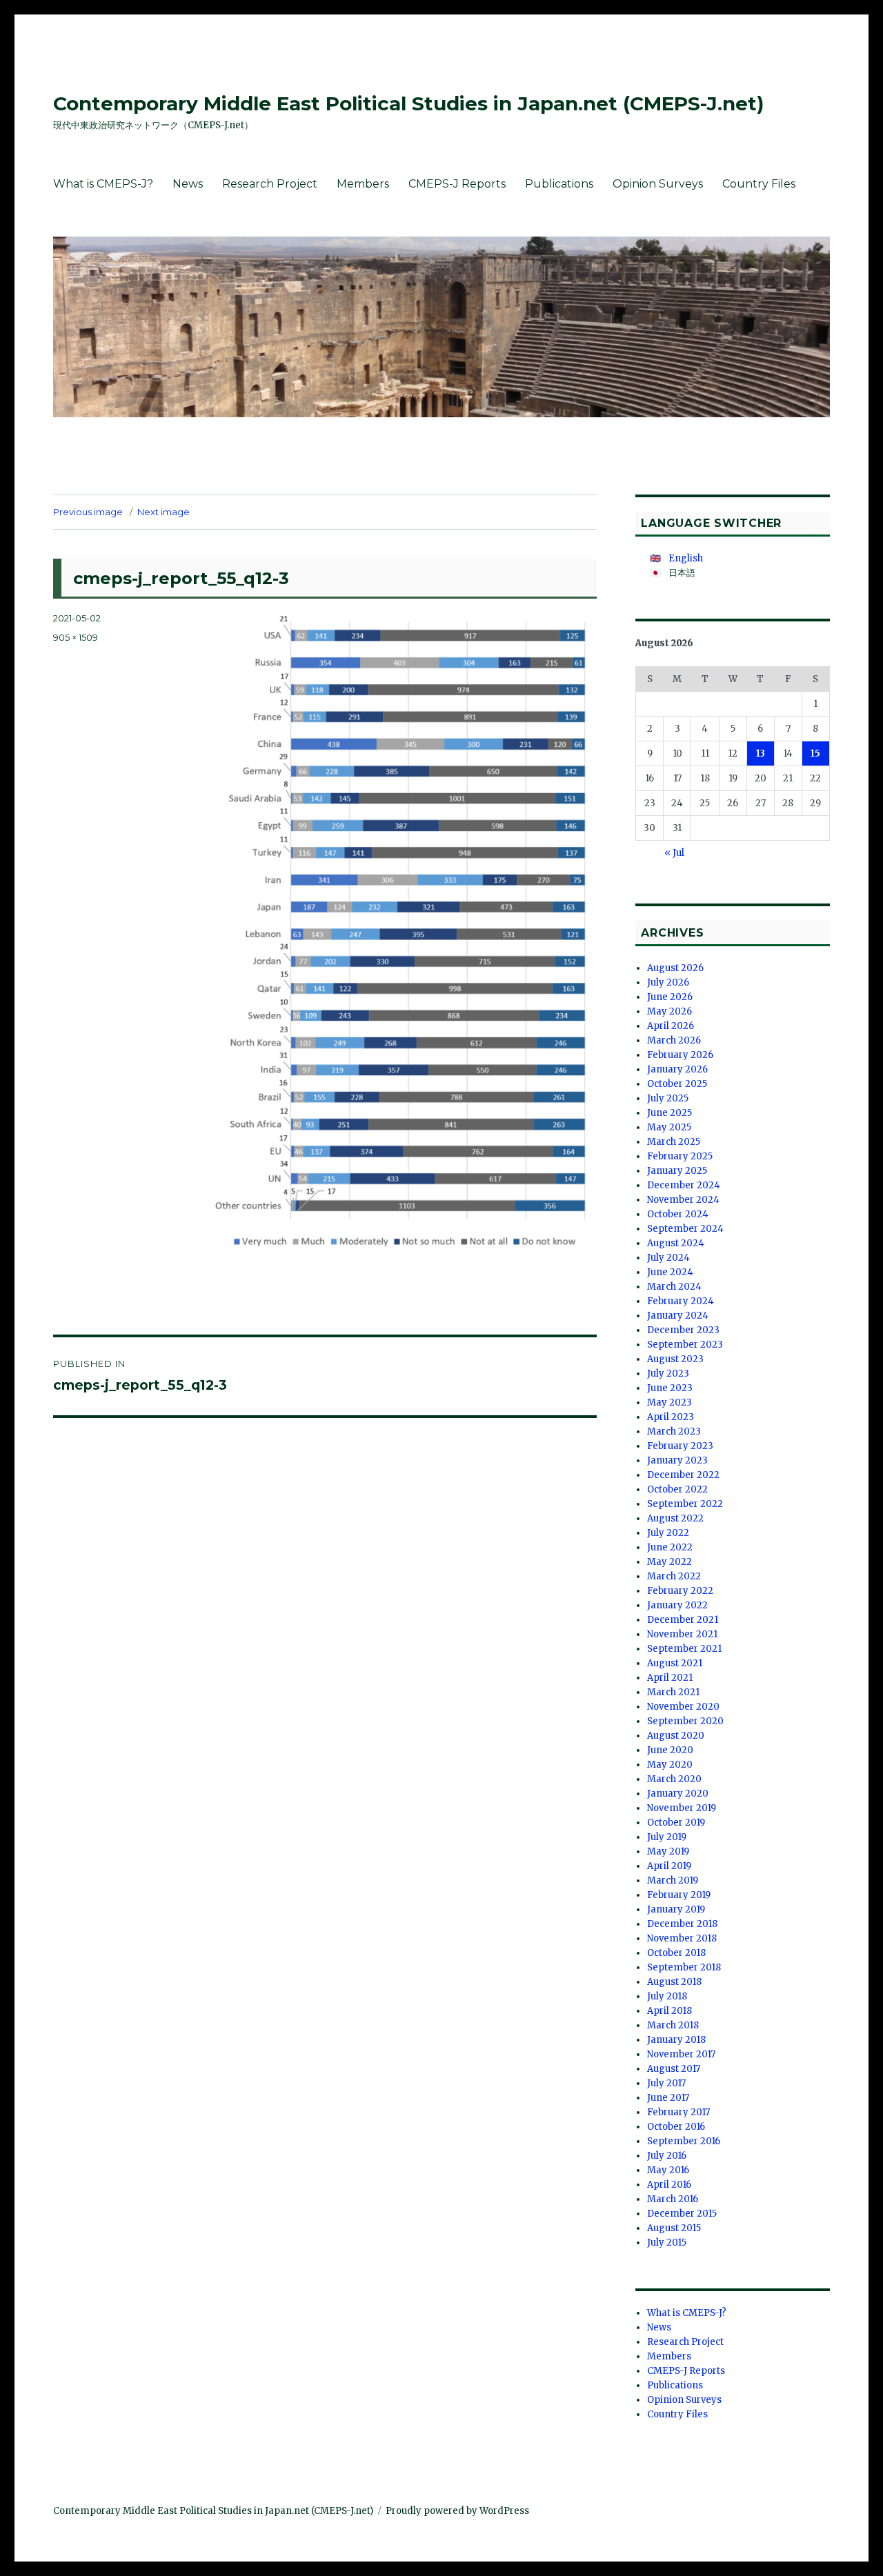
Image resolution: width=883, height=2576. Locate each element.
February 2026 (680, 1055)
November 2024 (683, 1200)
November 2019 (682, 1808)
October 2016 (676, 2127)
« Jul (674, 853)
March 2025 (674, 1142)
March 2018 (673, 2025)
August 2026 (675, 968)
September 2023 (685, 1345)
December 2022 (683, 1475)
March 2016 (673, 2199)
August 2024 (676, 1243)
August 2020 (676, 1736)
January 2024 (678, 1316)
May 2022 (669, 1562)
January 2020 (678, 1794)
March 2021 (673, 1692)
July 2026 (668, 982)
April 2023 (671, 1417)
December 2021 (683, 1620)
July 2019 (667, 1837)
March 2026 (674, 1040)
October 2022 (677, 1489)
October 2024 (678, 1214)
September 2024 (685, 1229)
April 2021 (670, 1678)
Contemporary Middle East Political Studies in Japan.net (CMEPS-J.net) (408, 103)
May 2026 (669, 1011)
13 (761, 753)
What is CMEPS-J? (103, 184)
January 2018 (676, 2040)
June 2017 (668, 2098)
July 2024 (668, 1258)
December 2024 (684, 1185)
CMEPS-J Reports (457, 184)
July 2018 (667, 1996)
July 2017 (666, 2083)
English (686, 558)
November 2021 (682, 1634)
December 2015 (682, 2214)
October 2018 (676, 1953)
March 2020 (674, 1779)
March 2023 (674, 1431)
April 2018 (669, 2011)
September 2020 (685, 1721)
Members (363, 184)
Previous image (88, 512)
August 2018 (674, 1982)
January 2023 (677, 1460)
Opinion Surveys (658, 184)
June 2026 (670, 997)
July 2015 (667, 2243)
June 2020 (670, 1750)
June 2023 (670, 1388)
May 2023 (669, 1402)
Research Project (270, 184)
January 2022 (677, 1605)
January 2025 (677, 1171)
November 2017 (681, 2054)
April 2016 (669, 2185)
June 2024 (670, 1272)
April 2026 (671, 1026)
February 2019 (679, 1895)
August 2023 (675, 1359)
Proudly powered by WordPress (457, 2511)
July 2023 (668, 1374)
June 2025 (669, 1113)
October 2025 (677, 1084)
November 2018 (682, 1938)
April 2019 (669, 1866)
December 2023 (683, 1330)
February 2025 (680, 1156)
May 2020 (670, 1765)
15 (815, 753)
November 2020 (683, 1707)
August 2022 (675, 1518)
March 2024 (674, 1287)
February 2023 (680, 1446)
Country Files (759, 184)
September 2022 (685, 1504)
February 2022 (680, 1591)
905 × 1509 (76, 637)
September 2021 (684, 1649)
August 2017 (674, 2069)
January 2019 (676, 1909)
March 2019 (673, 1880)
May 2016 (668, 2170)
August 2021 (675, 1663)
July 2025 (668, 1098)
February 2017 (678, 2112)
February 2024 (681, 1301)
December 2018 (682, 1924)
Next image (163, 512)
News (188, 184)
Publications (559, 184)
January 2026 (677, 1069)
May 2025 (669, 1127)
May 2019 (668, 1851)
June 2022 (670, 1547)
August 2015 (674, 2228)
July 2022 (668, 1533)
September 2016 (684, 2141)
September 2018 (684, 1967)
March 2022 (674, 1576)
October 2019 (676, 1823)
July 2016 (667, 2156)
